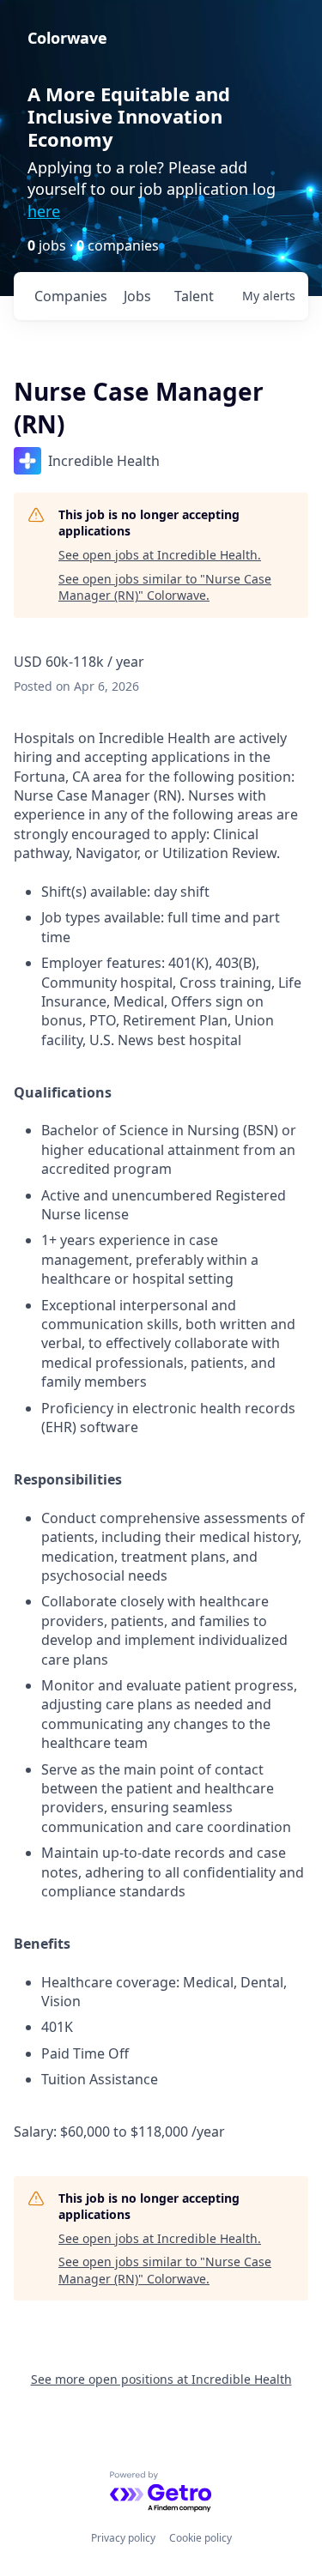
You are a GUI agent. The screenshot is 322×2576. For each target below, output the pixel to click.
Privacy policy (123, 2538)
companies (71, 296)
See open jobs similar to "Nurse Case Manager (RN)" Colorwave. (165, 587)
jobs (137, 296)
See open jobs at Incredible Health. (160, 555)
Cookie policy (200, 2538)
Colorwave (67, 38)
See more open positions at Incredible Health (161, 2379)
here (44, 211)
